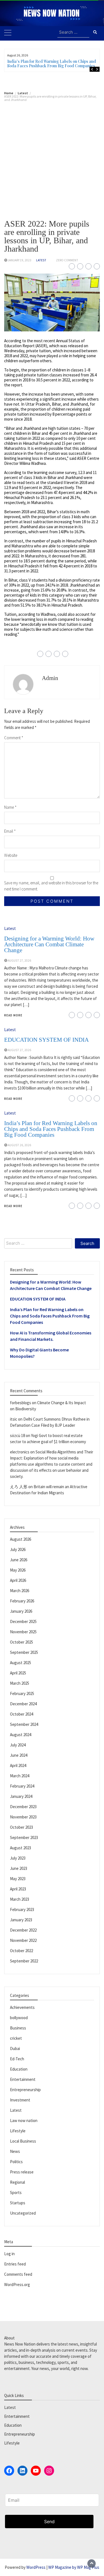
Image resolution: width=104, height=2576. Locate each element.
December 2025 (23, 1621)
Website (11, 855)
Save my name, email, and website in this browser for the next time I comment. (51, 886)
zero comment (67, 260)
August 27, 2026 (19, 961)
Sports (16, 2192)
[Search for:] (73, 33)
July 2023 (18, 1858)
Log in (9, 2254)
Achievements (22, 2007)
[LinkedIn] (22, 2471)
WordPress (36, 2567)
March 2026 (20, 1591)
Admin (50, 678)
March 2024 (20, 1776)
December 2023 (23, 1807)
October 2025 (21, 1642)
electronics (20, 1452)
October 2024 (21, 1714)
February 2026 (22, 1601)
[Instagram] (49, 2471)
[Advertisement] (52, 156)
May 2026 (18, 1570)
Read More (13, 1015)
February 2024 (22, 1786)
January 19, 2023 (20, 260)
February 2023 (22, 1909)
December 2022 (23, 1930)
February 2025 (22, 1693)
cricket (16, 2038)
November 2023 (23, 1817)
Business (18, 2028)
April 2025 (18, 1673)
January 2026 (21, 1611)
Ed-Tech (17, 2059)
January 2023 (21, 1920)
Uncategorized (23, 2213)
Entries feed (15, 2264)
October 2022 (21, 1951)
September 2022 (24, 1961)
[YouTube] (36, 2471)
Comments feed (18, 2274)
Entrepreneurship (25, 2090)
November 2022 (23, 1940)
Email (10, 831)
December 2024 (23, 1704)
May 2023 (18, 1879)
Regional (17, 2182)
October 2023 (21, 1827)
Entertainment (23, 2079)
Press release (22, 2172)
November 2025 (23, 1632)
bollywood (19, 2018)
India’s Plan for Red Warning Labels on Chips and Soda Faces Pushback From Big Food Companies (52, 64)
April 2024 (18, 1765)
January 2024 (21, 1796)
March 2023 (20, 1899)
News (15, 2151)
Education (19, 2069)
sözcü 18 (17, 1435)
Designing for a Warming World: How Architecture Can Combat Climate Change (49, 944)
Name (10, 807)
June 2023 (19, 1868)
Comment (14, 738)
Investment (20, 2100)
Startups (18, 2203)
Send (49, 2522)
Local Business (23, 2141)
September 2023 (24, 1837)
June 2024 (19, 1755)
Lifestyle (18, 2131)
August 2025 (21, 1663)
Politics (16, 2162)
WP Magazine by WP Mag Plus (74, 2567)
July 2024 (18, 1745)
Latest (41, 260)
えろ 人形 (19, 1487)
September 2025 (24, 1652)
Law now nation (24, 2120)
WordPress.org (17, 2285)
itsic (14, 1419)
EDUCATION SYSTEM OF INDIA (46, 1040)
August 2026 (21, 1539)
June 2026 (19, 1560)
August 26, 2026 (19, 1145)
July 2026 (18, 1549)
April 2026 (18, 1580)
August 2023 (21, 1848)
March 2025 (20, 1683)
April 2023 (18, 1889)
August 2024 (21, 1735)
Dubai (15, 2048)
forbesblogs (21, 1403)
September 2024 (24, 1724)
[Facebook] (9, 2471)
